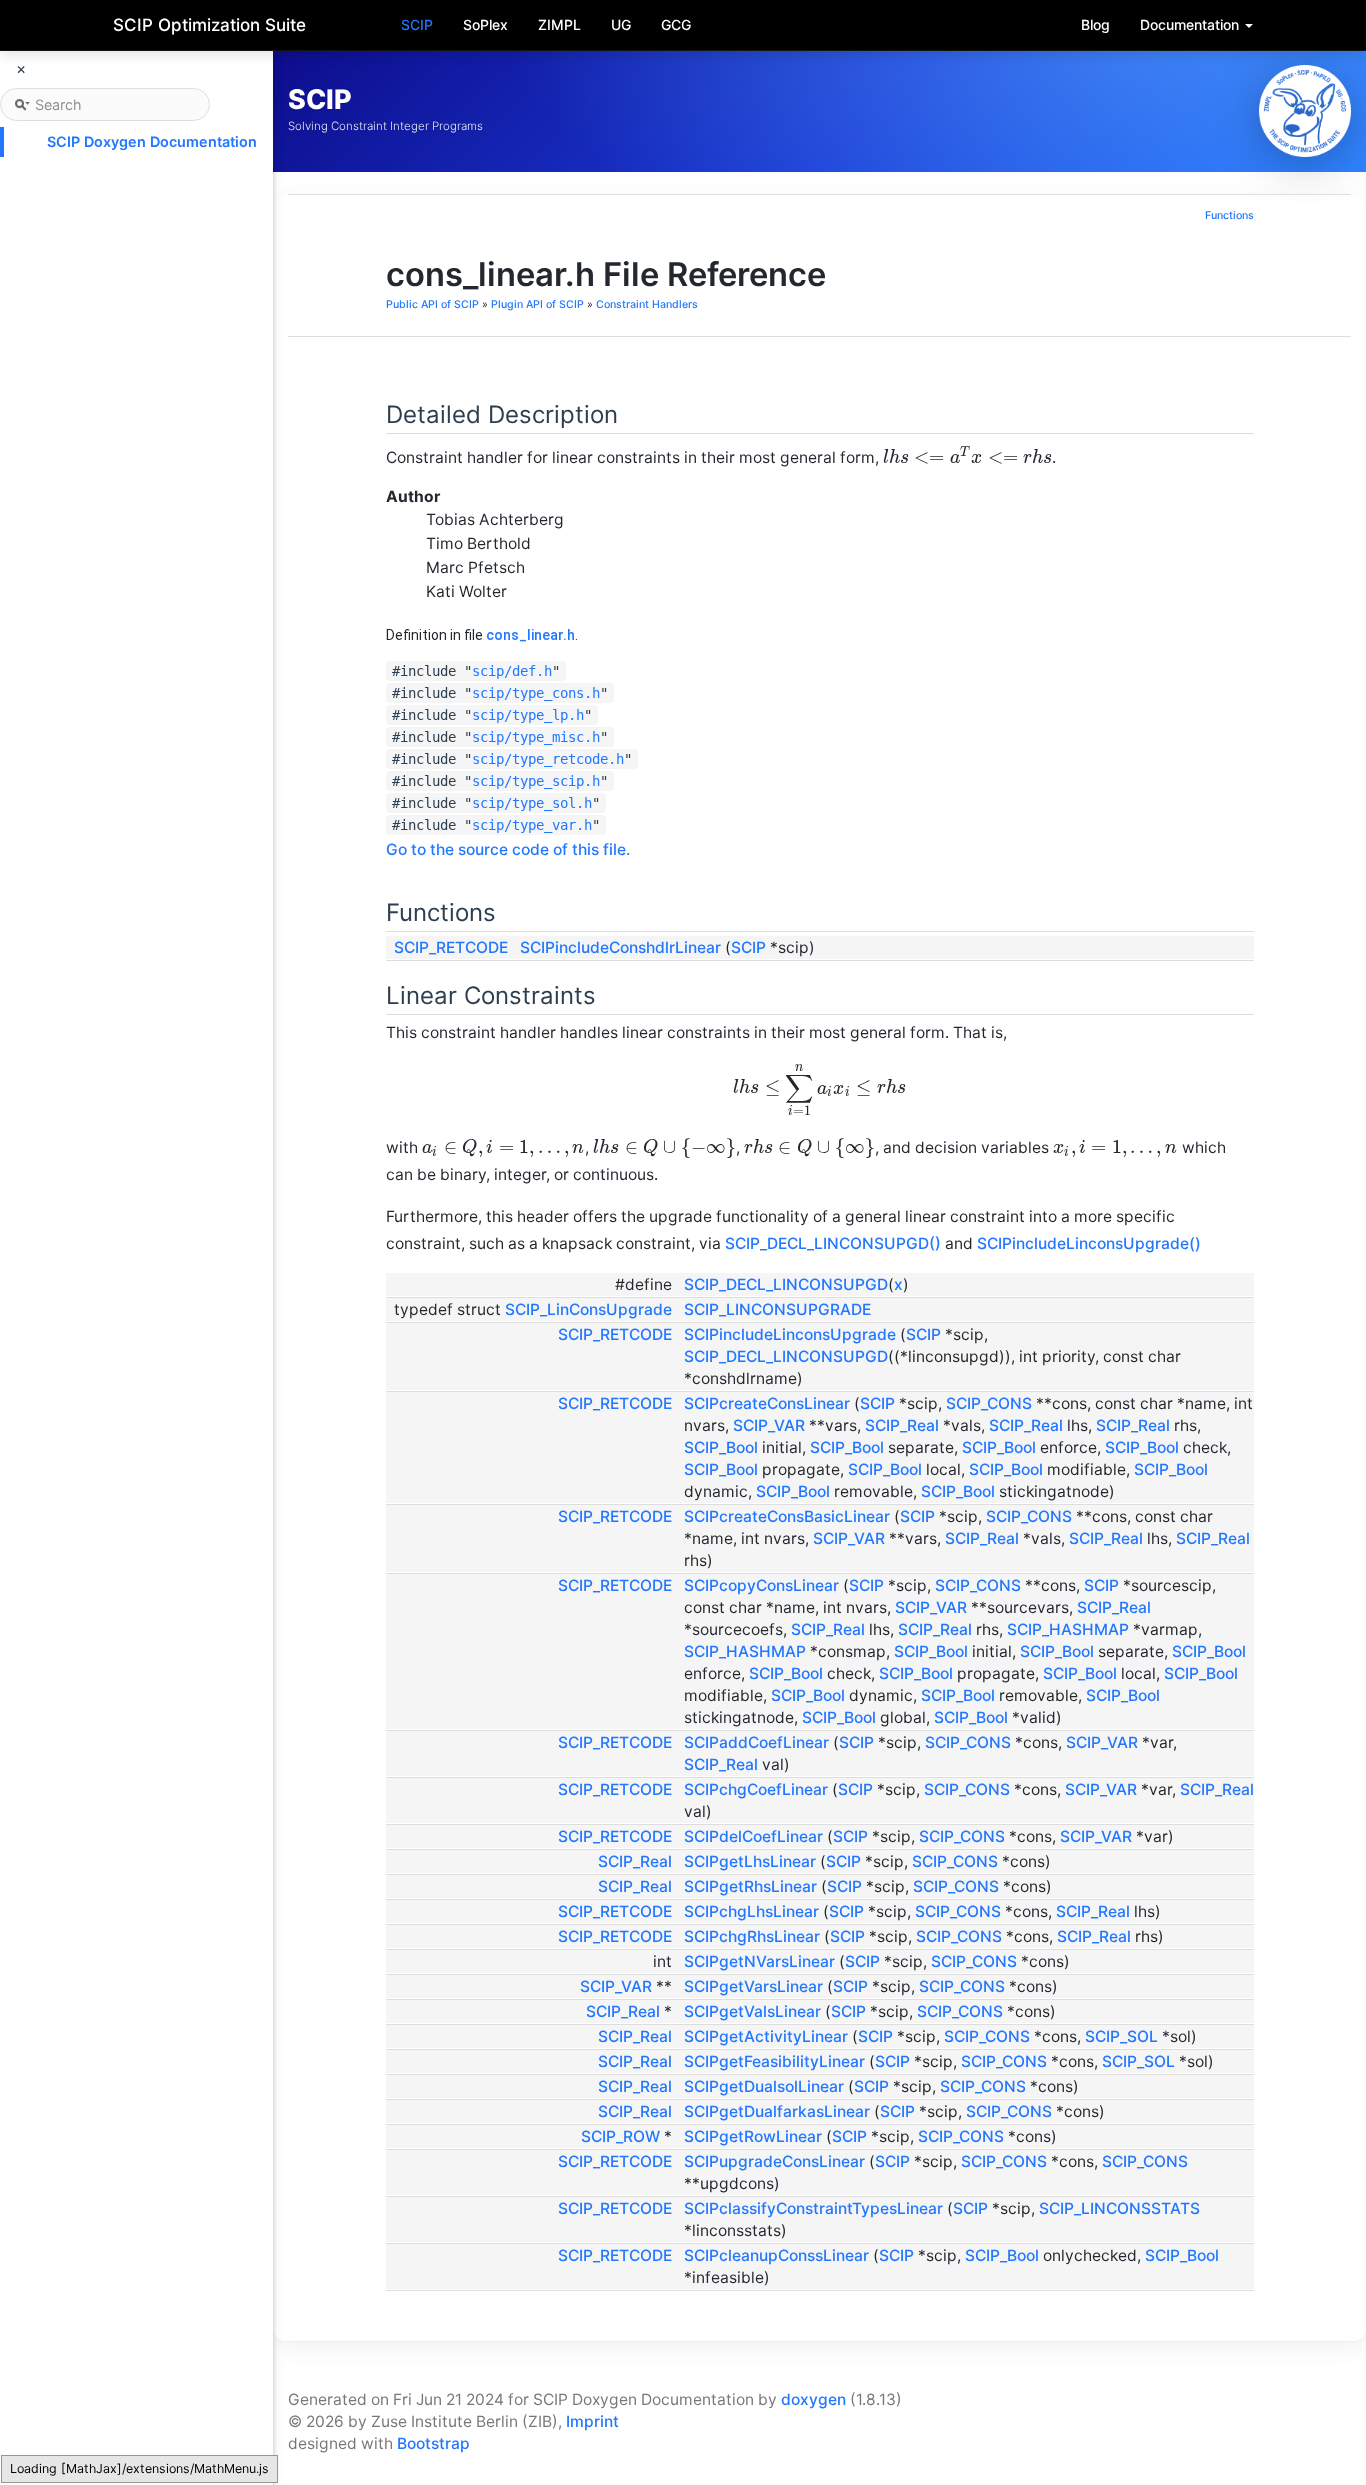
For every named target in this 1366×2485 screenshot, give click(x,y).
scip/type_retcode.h (548, 759)
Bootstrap (433, 2443)
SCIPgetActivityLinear (766, 2036)
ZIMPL (559, 24)
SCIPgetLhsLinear (750, 1861)
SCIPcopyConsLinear (761, 1585)
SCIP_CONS (989, 1403)
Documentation (1191, 24)
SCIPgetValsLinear (752, 2011)
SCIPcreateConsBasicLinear (787, 1516)
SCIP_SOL (1121, 2036)
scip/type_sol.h (532, 803)
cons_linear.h (530, 635)
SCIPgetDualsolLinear (764, 2086)
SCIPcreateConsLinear (767, 1403)
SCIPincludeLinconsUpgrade (790, 1334)
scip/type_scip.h (536, 781)
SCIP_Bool (721, 1447)
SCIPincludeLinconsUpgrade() (1089, 1243)
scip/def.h (512, 671)
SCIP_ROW (620, 2136)
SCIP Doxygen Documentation (152, 141)
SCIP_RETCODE (451, 947)
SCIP (417, 24)
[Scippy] (1305, 111)
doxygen (813, 2399)
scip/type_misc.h (536, 737)
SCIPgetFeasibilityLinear (774, 2061)
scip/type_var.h (532, 825)
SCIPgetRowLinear (753, 2136)
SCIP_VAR (769, 1425)
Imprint (592, 2421)
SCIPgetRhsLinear (750, 1886)
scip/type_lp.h (528, 715)
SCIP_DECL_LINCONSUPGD (786, 1284)
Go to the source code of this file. (508, 849)
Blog (1095, 24)
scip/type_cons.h (536, 693)
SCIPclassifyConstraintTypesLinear (813, 2208)
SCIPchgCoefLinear (756, 1789)
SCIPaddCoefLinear (756, 1742)
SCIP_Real (902, 1425)
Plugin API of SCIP (537, 304)
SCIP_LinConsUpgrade (588, 1309)
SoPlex (485, 24)
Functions (1229, 215)
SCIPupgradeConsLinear (774, 2161)
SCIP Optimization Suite (209, 25)
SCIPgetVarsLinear (753, 1986)
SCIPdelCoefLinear (753, 1836)
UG (621, 24)
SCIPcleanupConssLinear (776, 2255)
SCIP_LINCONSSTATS (1119, 2208)
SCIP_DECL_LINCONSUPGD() (833, 1243)
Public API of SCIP (432, 304)
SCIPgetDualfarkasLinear (777, 2111)
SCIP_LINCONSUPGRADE (777, 1309)
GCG (676, 24)
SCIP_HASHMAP (1068, 1629)
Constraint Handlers (647, 304)
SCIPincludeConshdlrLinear (620, 947)
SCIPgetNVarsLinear (759, 1961)
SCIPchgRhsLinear (752, 1936)
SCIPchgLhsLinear (751, 1911)
